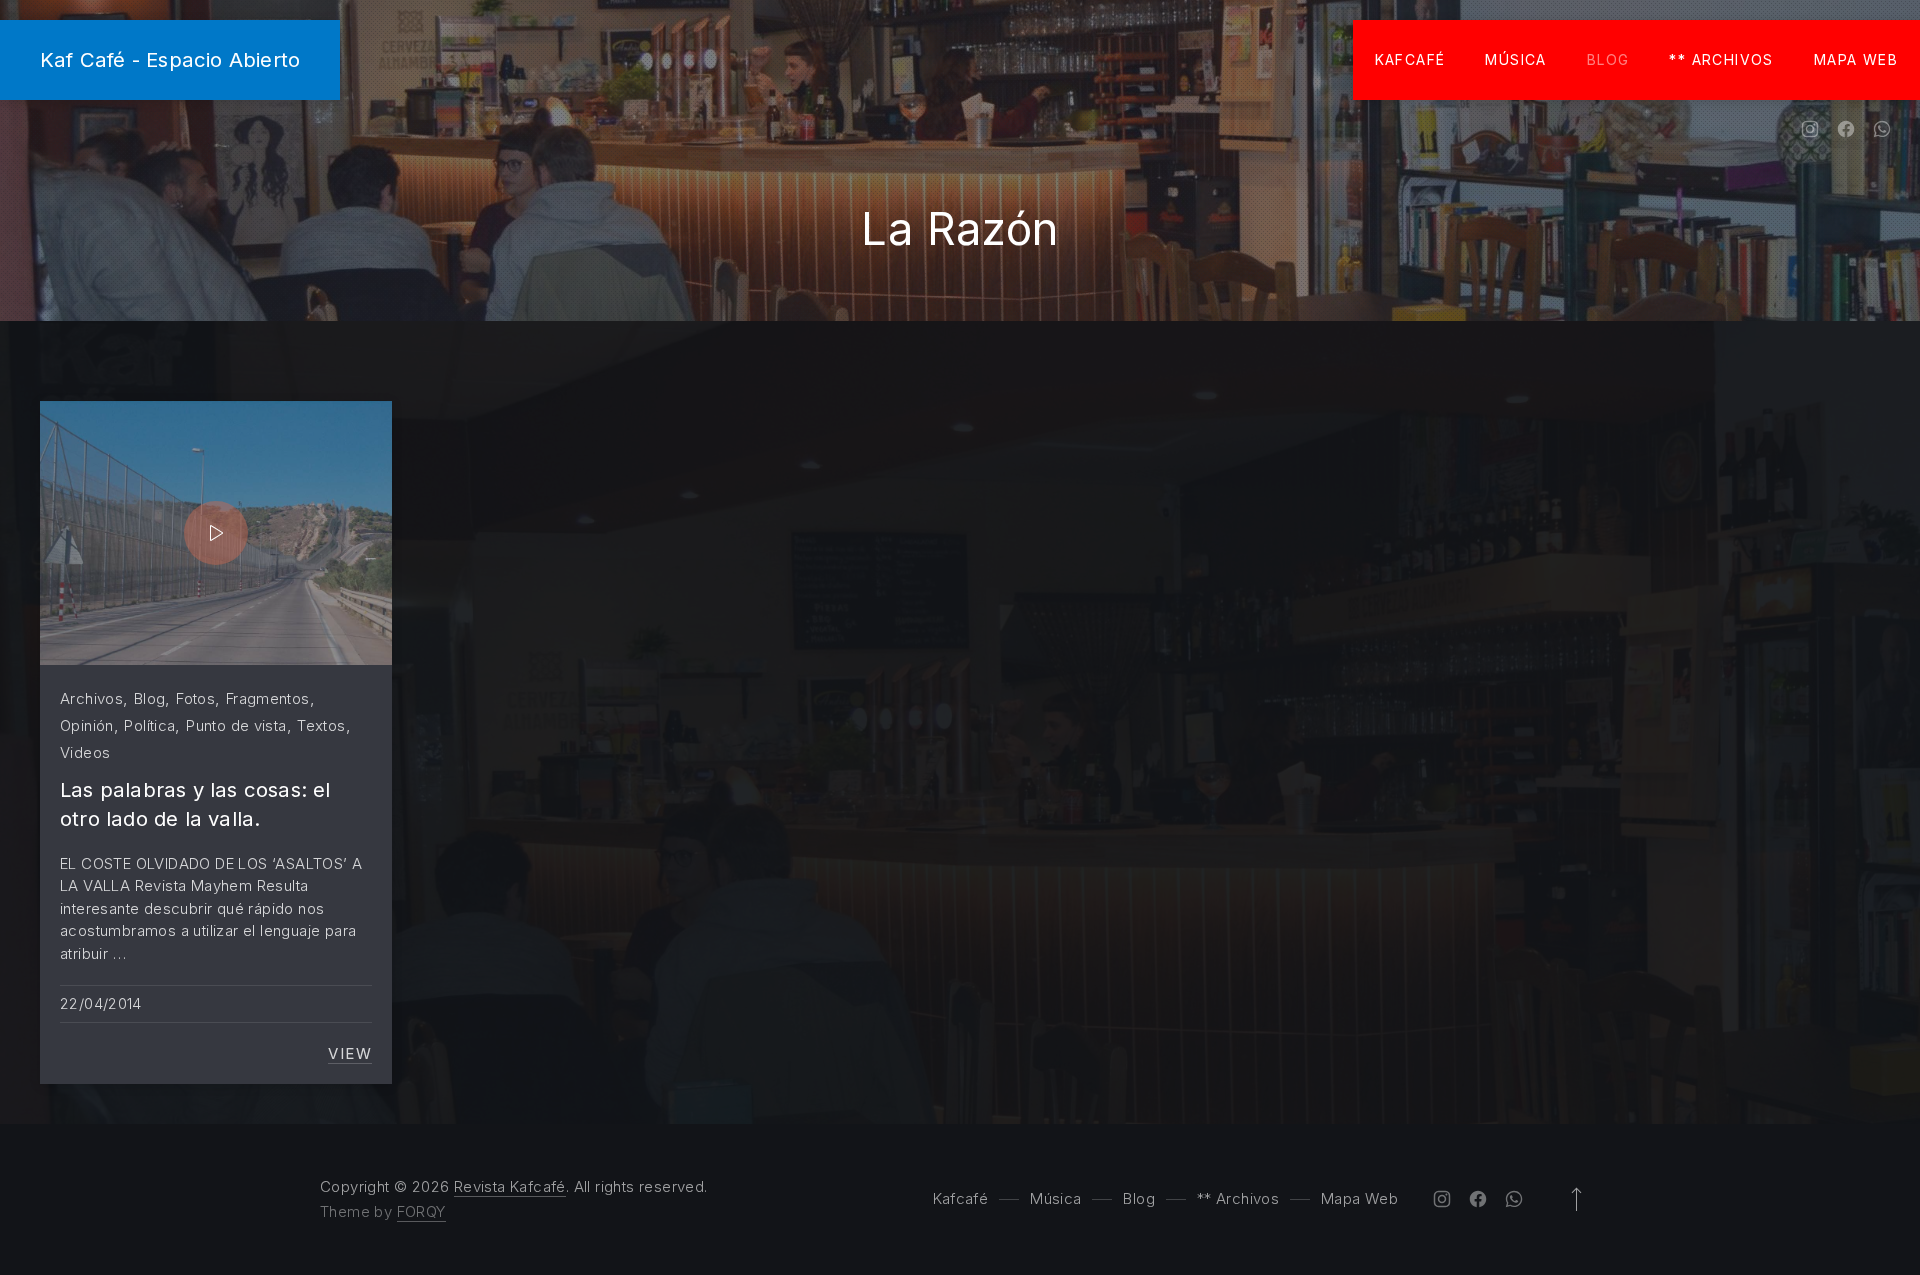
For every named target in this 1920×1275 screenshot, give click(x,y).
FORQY (421, 1211)
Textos (321, 725)
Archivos (91, 698)
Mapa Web (1856, 59)
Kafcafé (1410, 59)
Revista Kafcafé (510, 1186)
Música (1515, 59)
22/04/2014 (101, 1003)
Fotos (195, 698)
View (350, 1054)
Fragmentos (268, 698)
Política (149, 725)
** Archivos (1721, 59)
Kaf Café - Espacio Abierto (170, 59)
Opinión (87, 725)
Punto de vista (236, 725)
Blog (1608, 59)
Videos (85, 752)
